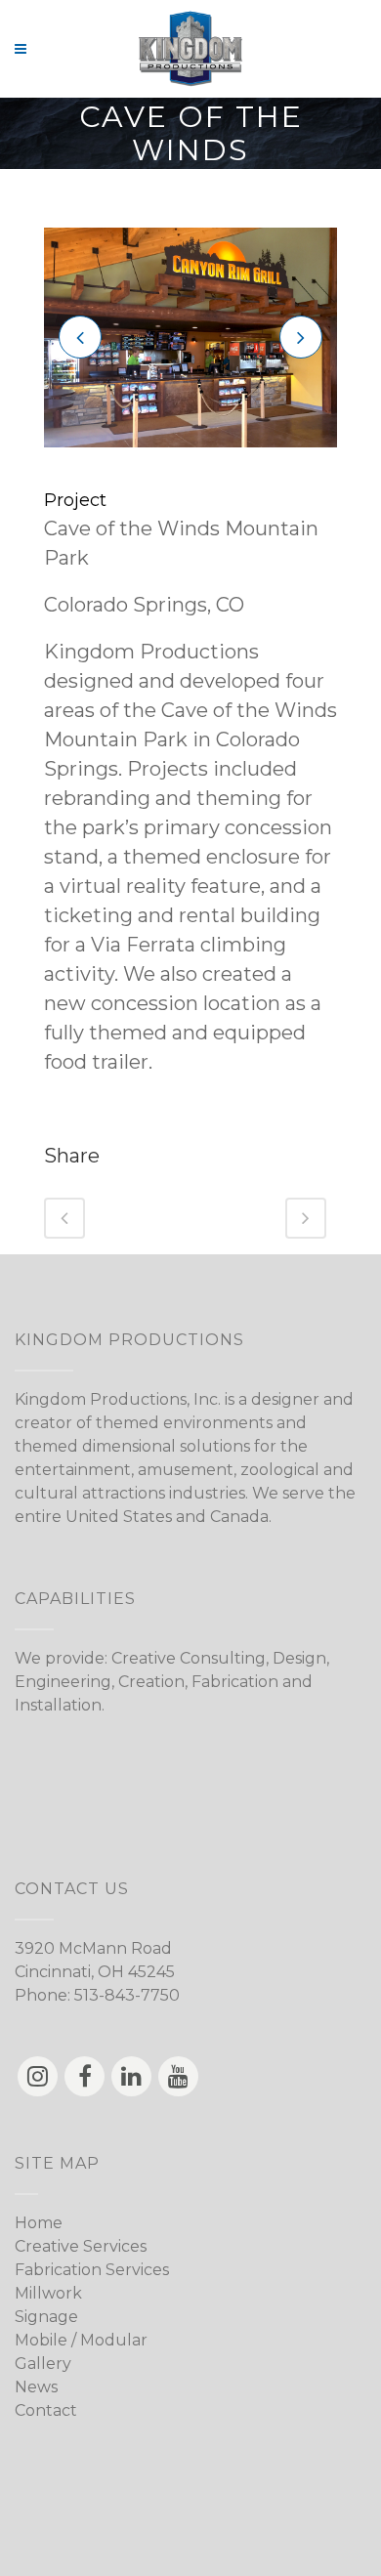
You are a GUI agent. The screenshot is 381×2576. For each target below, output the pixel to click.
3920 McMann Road (93, 1948)
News (36, 2387)
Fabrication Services (92, 2270)
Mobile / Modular (81, 2340)
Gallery (43, 2364)
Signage (46, 2317)
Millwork (48, 2293)
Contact (46, 2410)
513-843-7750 (127, 1995)
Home (39, 2223)
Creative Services (81, 2246)
